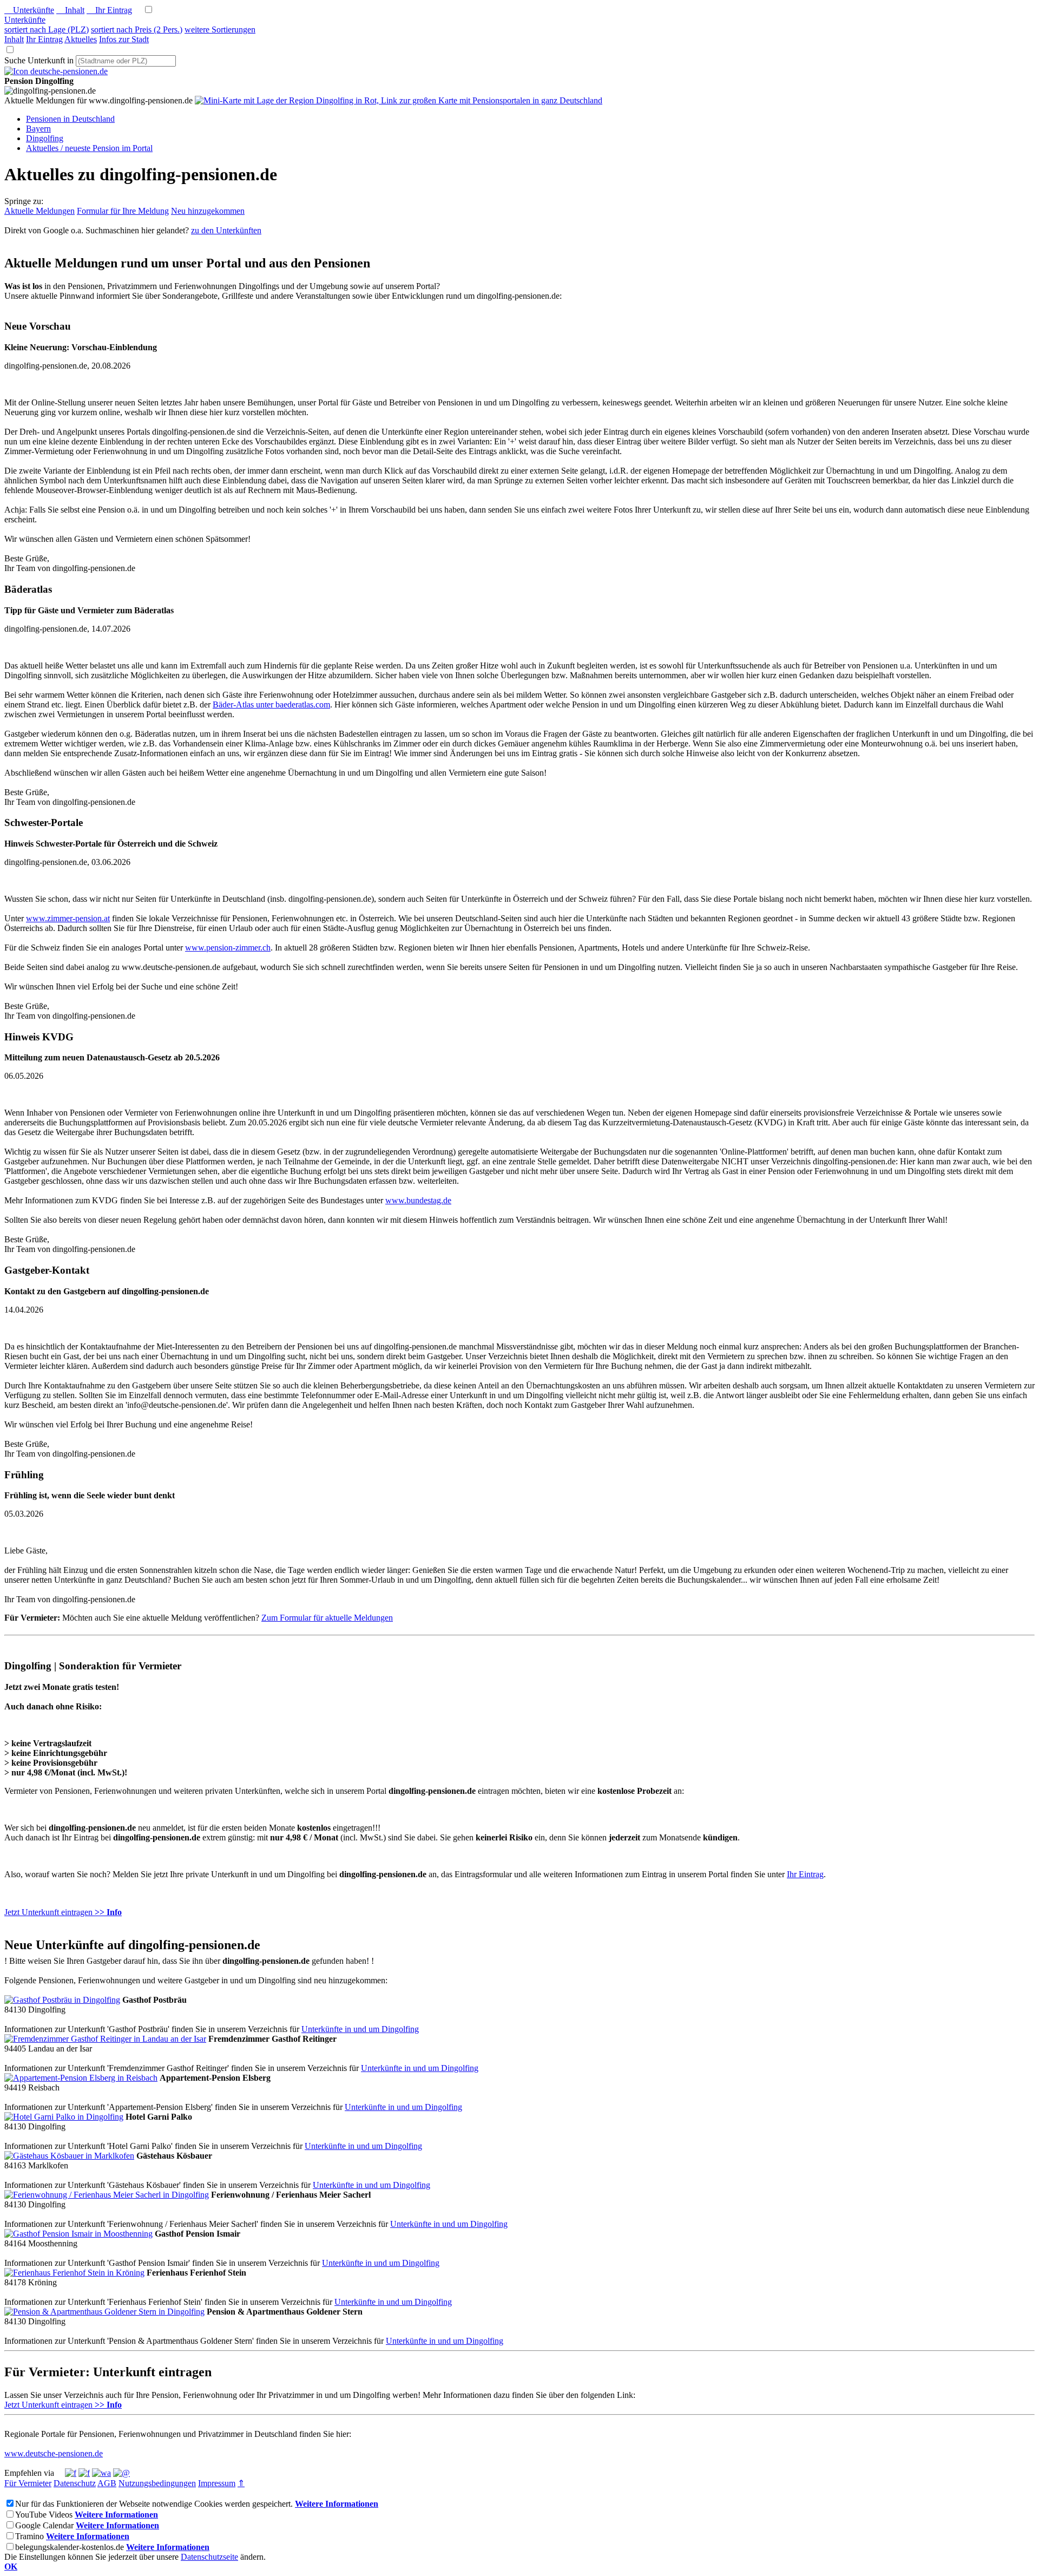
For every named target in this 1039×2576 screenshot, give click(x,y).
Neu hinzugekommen (208, 211)
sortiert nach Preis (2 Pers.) (137, 30)
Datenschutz (75, 2483)
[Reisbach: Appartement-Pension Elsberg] (81, 2078)
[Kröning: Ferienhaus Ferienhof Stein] (74, 2273)
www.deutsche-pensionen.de (54, 2453)
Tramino (29, 2536)
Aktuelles (81, 39)
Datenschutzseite (209, 2557)
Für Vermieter (28, 2483)
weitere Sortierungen (220, 30)
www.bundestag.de (418, 1200)
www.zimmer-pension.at (68, 918)
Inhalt (70, 10)
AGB (107, 2483)
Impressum (217, 2483)
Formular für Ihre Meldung (123, 211)
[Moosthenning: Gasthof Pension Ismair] (78, 2234)
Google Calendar (44, 2525)
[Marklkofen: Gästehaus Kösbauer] (69, 2156)
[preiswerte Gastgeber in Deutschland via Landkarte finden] (399, 100)
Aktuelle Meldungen (40, 211)
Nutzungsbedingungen (157, 2483)
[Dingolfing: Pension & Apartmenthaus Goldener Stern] (104, 2312)
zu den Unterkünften (226, 230)
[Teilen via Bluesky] (84, 2473)
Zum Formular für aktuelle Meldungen (327, 1618)
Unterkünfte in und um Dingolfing (360, 2029)
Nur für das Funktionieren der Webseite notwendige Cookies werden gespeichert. (154, 2504)
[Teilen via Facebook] (71, 2473)
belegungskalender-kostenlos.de (70, 2547)
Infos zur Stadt (124, 39)
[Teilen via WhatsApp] (101, 2473)
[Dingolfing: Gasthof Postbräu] (62, 2000)
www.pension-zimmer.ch (228, 948)
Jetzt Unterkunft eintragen (63, 1912)
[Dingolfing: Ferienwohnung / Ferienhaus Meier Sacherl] (107, 2195)
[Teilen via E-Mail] (121, 2473)
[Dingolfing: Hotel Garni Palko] (64, 2117)
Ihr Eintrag (109, 10)
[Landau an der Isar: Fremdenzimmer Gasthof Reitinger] (105, 2039)
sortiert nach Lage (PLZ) (47, 30)
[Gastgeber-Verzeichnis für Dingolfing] (56, 71)
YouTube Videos (44, 2515)
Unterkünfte (29, 10)
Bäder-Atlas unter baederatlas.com (271, 704)
